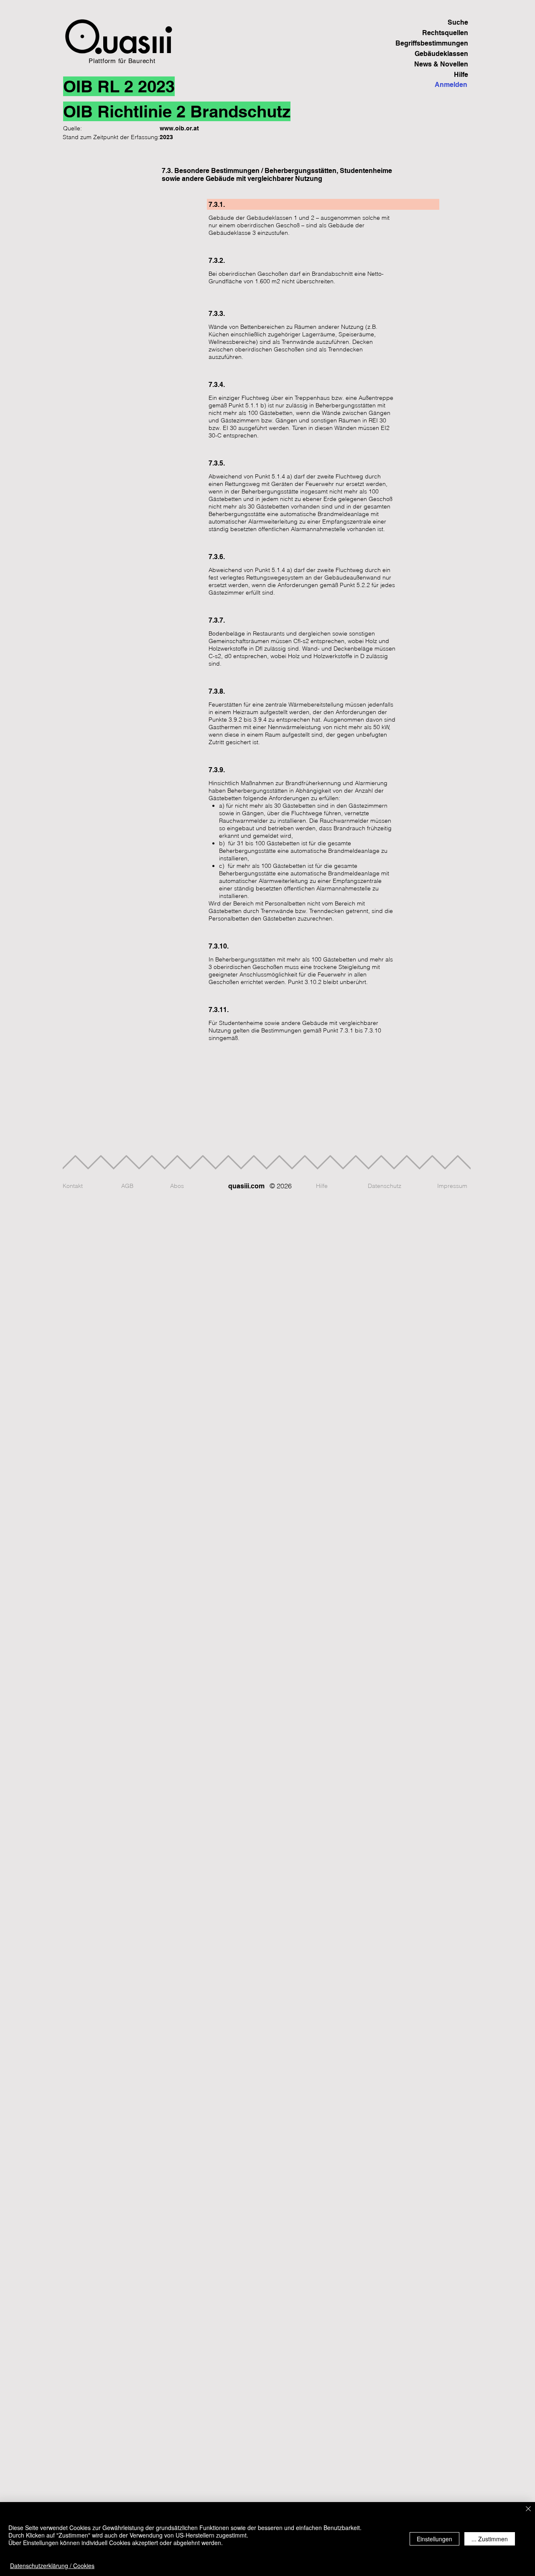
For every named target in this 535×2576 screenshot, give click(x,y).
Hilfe (461, 75)
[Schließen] (528, 2509)
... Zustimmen (490, 2539)
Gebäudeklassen (441, 54)
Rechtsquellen (445, 33)
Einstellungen (434, 2539)
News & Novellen (441, 64)
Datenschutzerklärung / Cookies (52, 2566)
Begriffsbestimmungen (439, 43)
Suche (458, 22)
